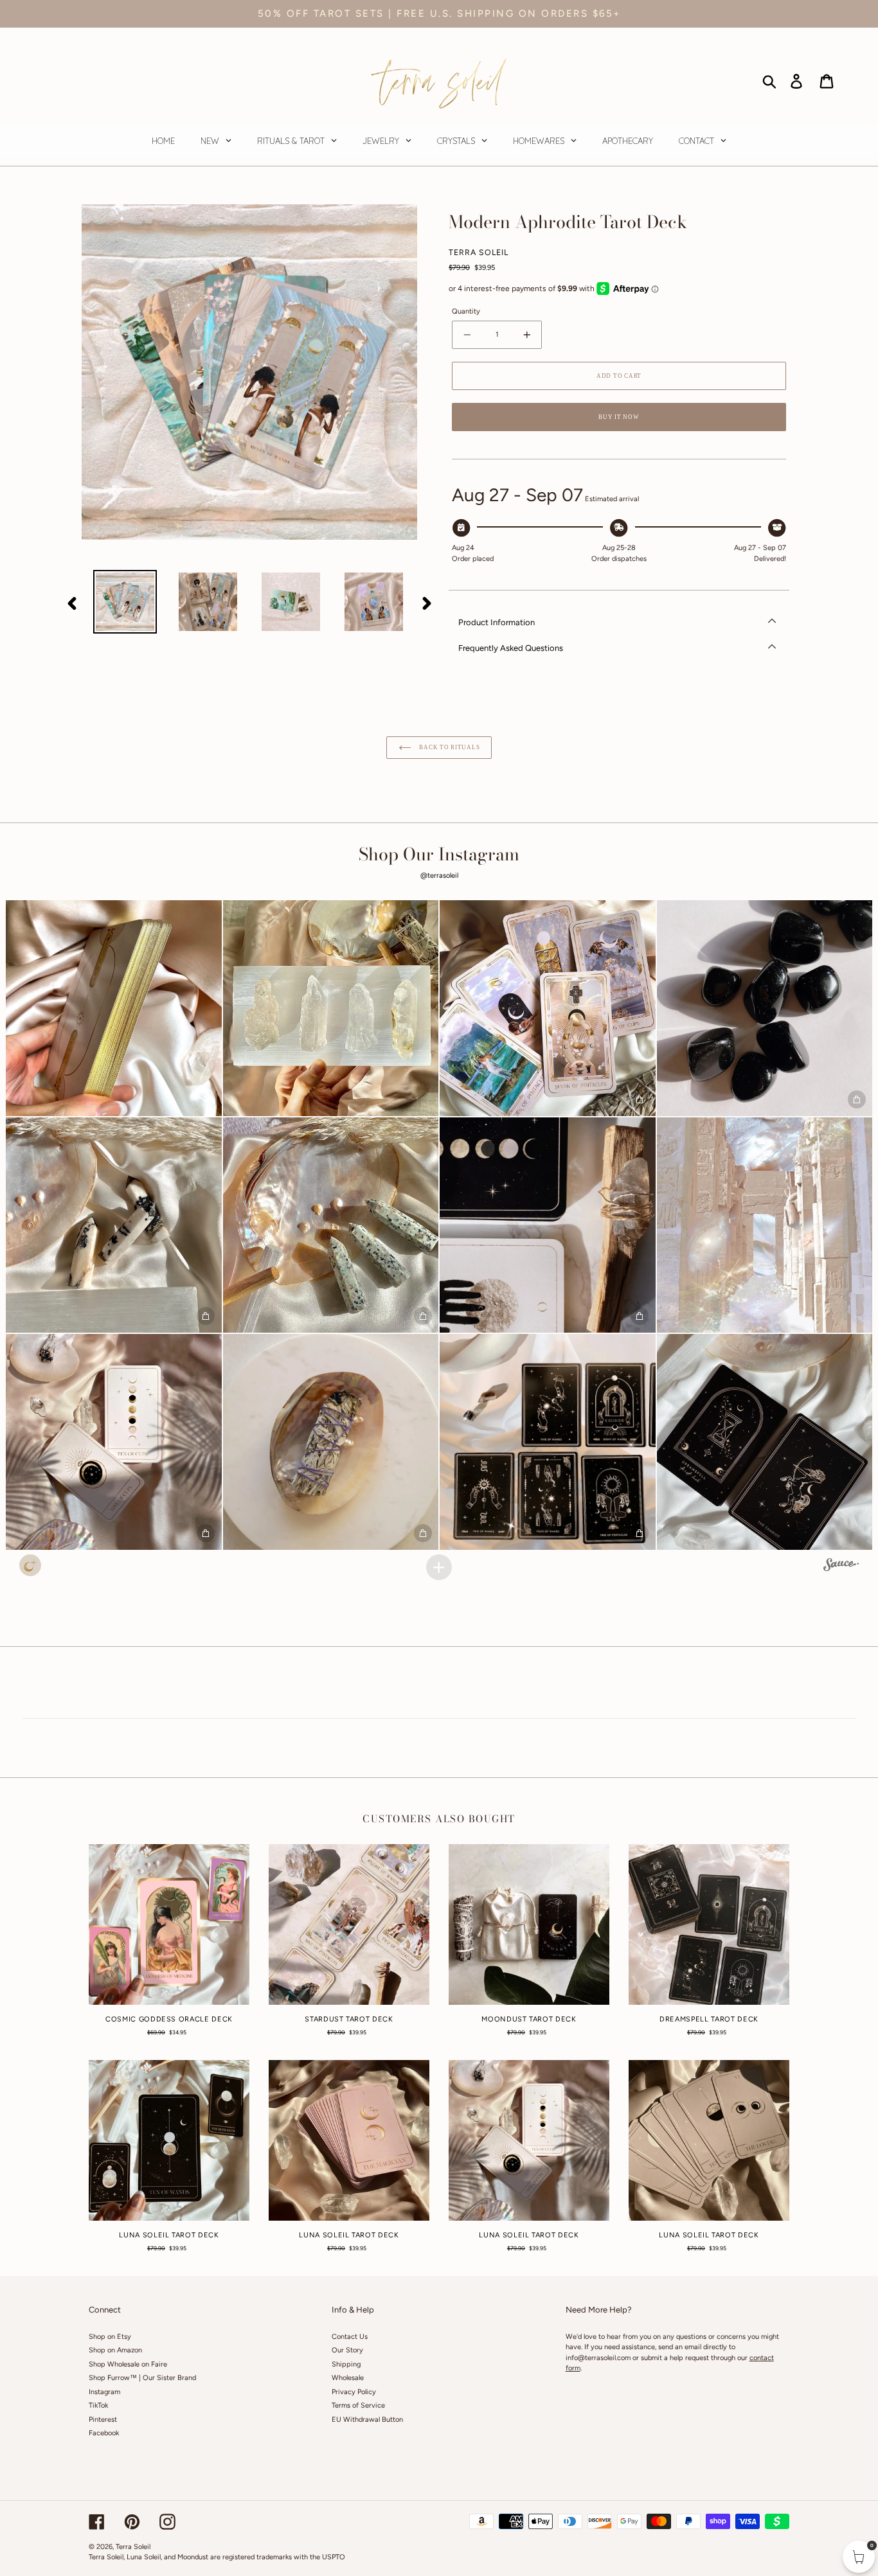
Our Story (347, 2350)
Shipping (346, 2364)
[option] (125, 602)
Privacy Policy (354, 2392)
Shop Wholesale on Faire (128, 2364)
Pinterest (103, 2420)
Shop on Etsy (110, 2337)
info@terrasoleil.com (598, 2358)
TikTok (98, 2405)
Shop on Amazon (115, 2350)
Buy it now (619, 417)
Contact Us (350, 2337)
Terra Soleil (133, 2547)
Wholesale (348, 2378)
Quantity (466, 311)
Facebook (104, 2433)
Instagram (104, 2392)
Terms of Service (358, 2405)
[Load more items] (439, 1567)
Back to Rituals (449, 747)
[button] (114, 1008)
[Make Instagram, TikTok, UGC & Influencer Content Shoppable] (841, 1567)
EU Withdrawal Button (367, 2420)
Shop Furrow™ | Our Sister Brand (142, 2378)
